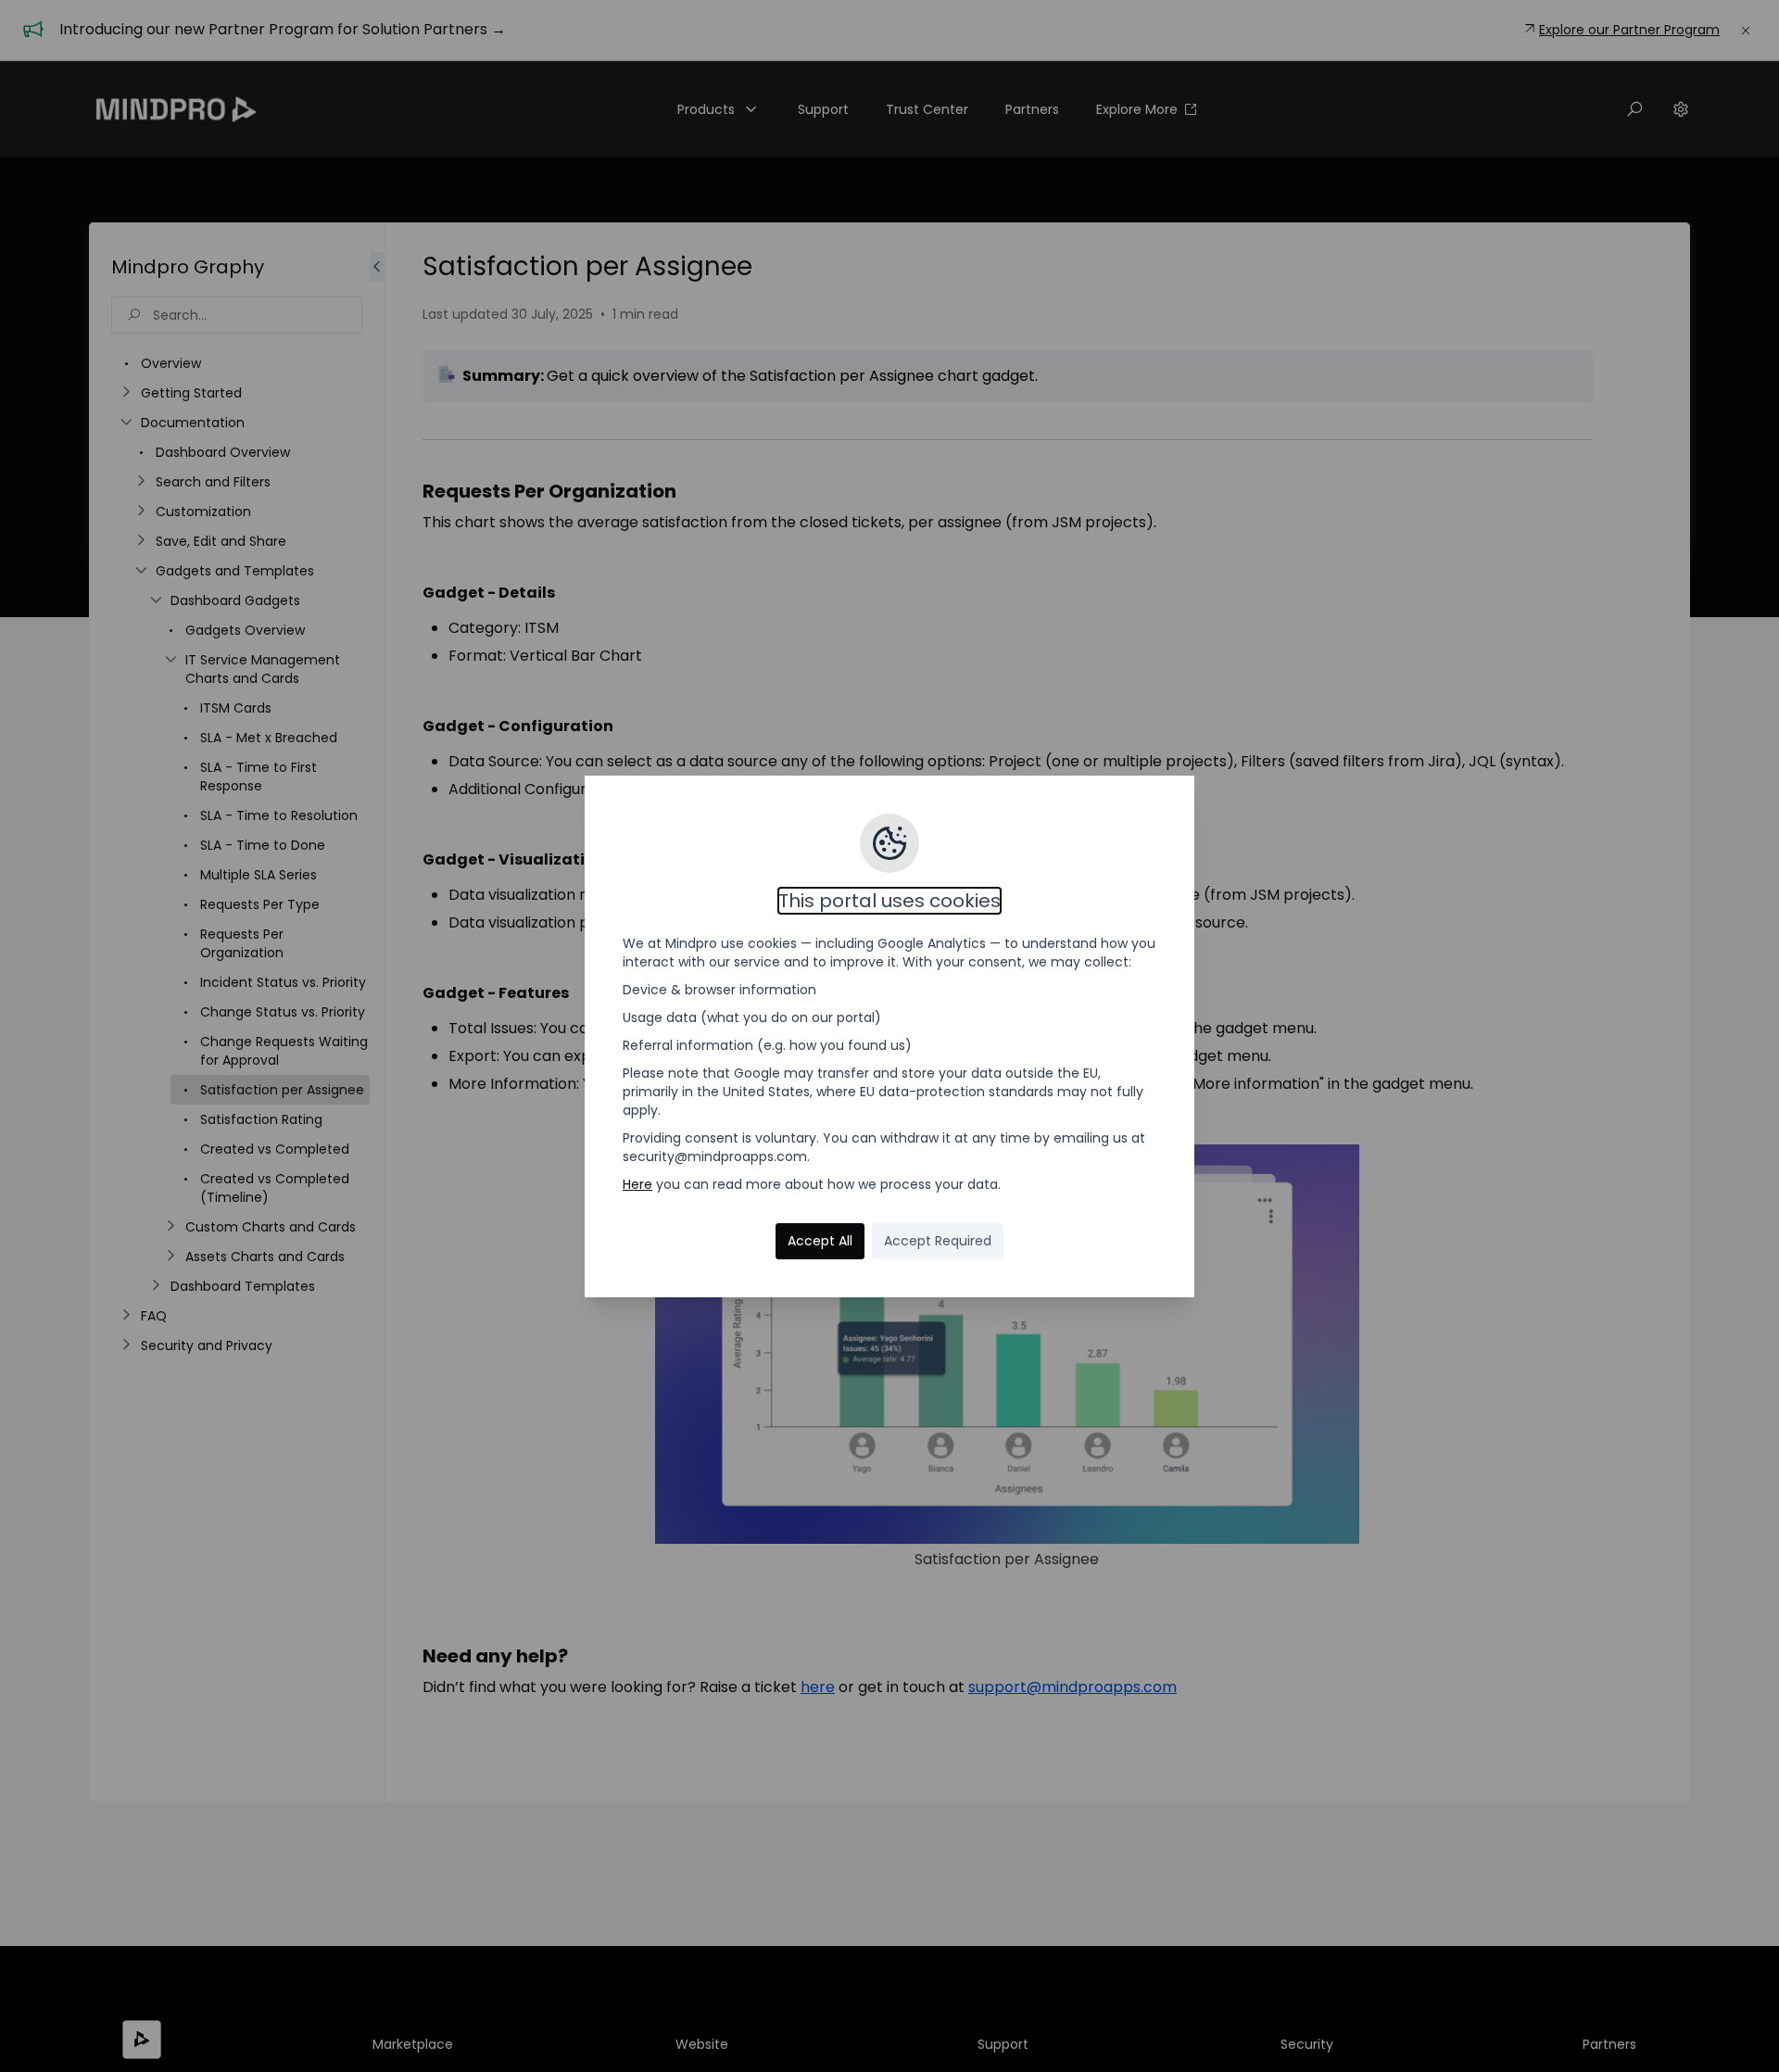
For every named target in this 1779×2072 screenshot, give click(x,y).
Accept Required (938, 1241)
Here (637, 1184)
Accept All (820, 1241)
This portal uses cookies (889, 901)
